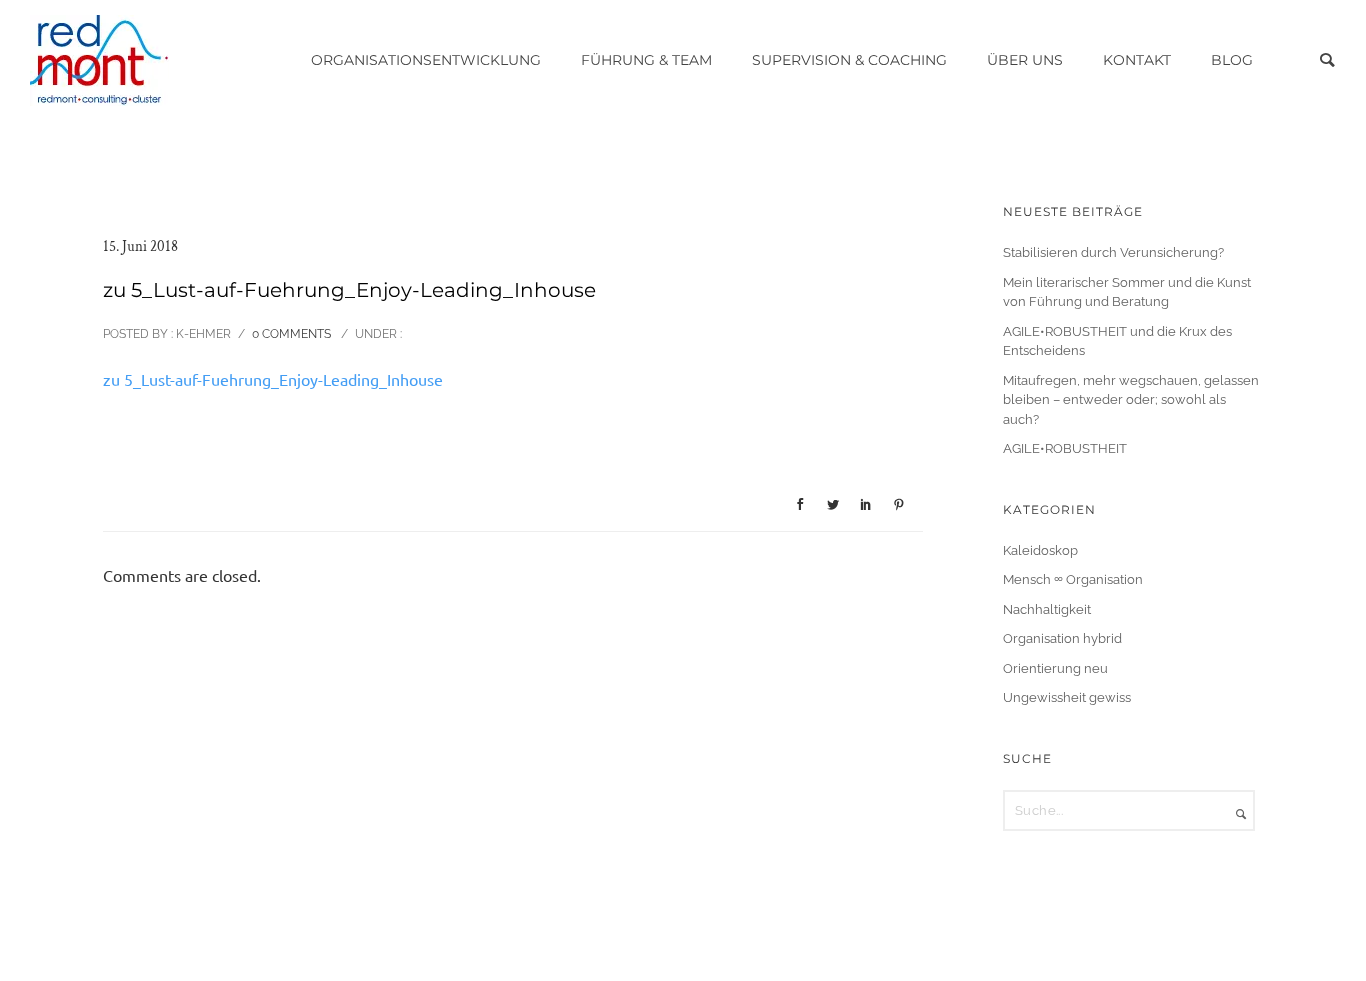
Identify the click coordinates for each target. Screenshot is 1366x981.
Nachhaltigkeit (1047, 609)
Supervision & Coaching (849, 60)
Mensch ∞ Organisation (1073, 579)
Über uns (1025, 60)
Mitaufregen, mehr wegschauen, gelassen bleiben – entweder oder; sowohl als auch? (1131, 400)
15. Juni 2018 (140, 246)
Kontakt (1137, 60)
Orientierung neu (1055, 668)
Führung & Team (646, 60)
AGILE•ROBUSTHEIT (1065, 448)
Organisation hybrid (1062, 638)
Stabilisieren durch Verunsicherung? (1113, 252)
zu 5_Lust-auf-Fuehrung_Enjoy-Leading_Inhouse (273, 380)
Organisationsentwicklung (426, 60)
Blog (1232, 60)
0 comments (291, 334)
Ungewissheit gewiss (1067, 697)
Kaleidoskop (1040, 550)
